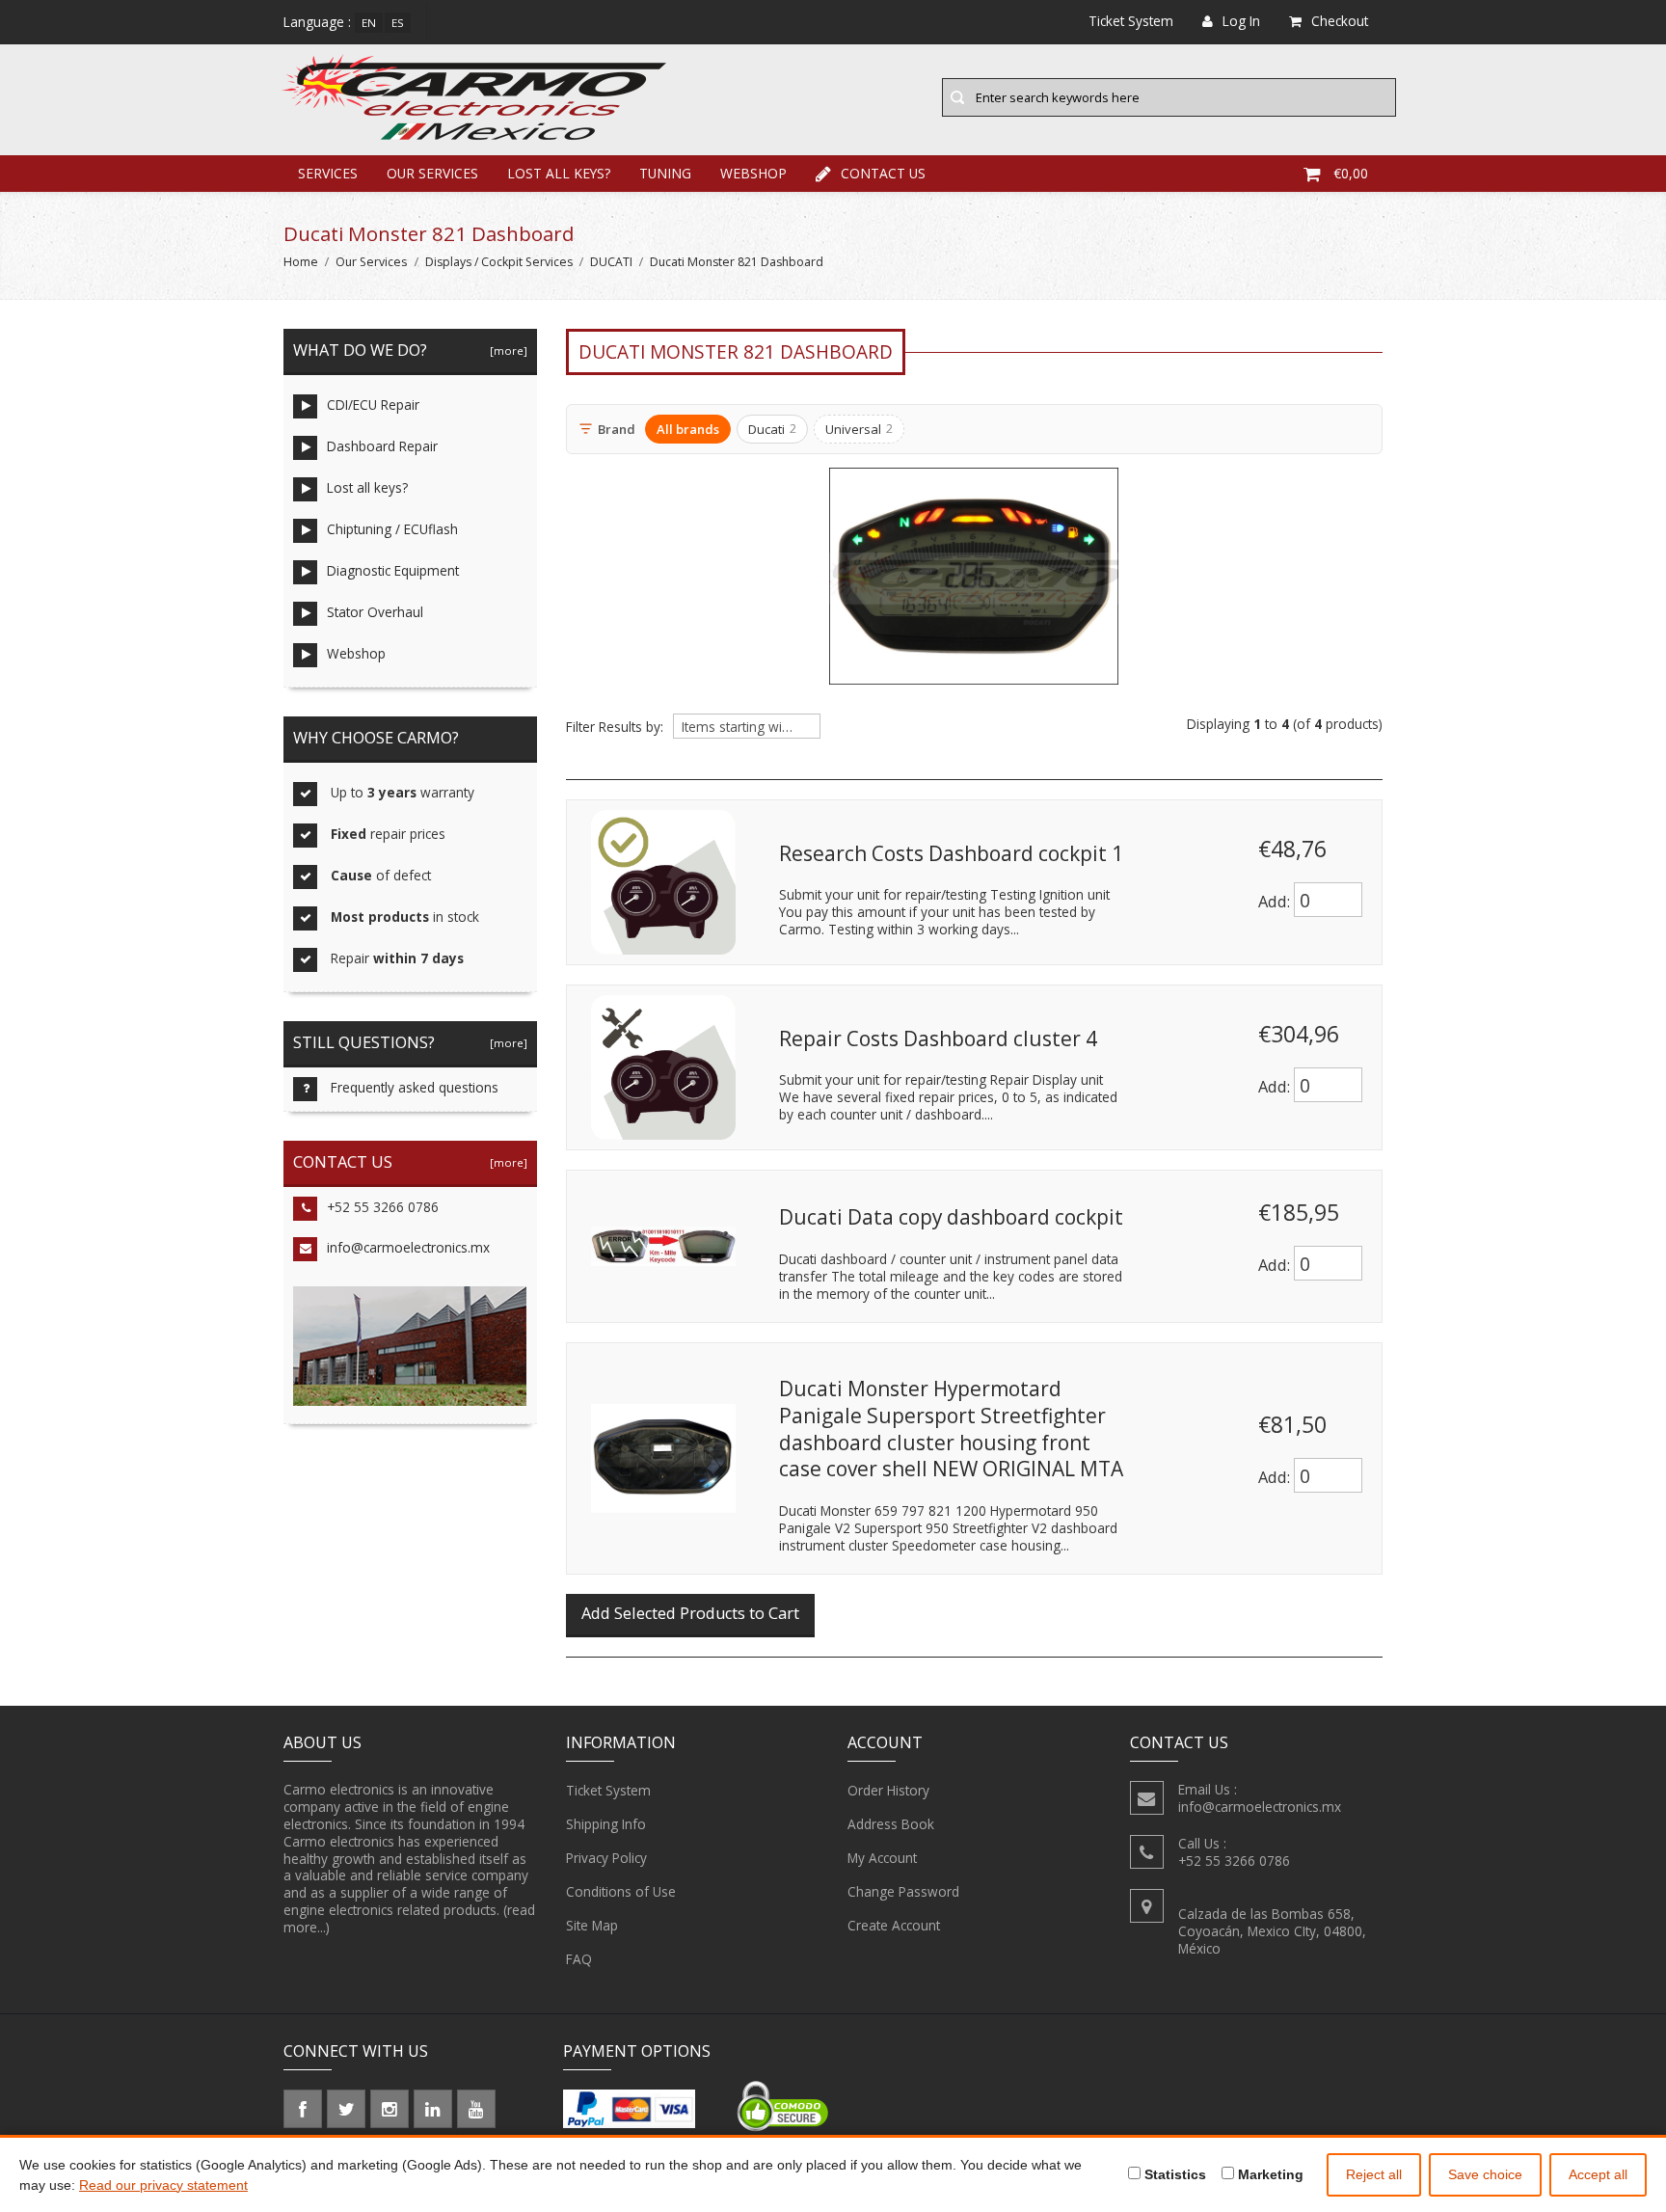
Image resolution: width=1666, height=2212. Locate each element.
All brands (688, 429)
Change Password (903, 1891)
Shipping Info (606, 1824)
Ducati (772, 429)
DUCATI (611, 262)
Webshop (753, 173)
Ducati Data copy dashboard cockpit (951, 1217)
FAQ (579, 1959)
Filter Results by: (615, 727)
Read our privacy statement (163, 2185)
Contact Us (883, 173)
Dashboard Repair (382, 446)
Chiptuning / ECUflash (392, 529)
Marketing (1269, 2174)
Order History (888, 1790)
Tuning (665, 173)
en (369, 23)
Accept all (1598, 2174)
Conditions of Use (621, 1891)
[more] (506, 351)
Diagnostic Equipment (393, 570)
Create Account (894, 1925)
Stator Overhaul (375, 612)
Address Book (891, 1824)
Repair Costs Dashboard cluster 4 (938, 1039)
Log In (1241, 21)
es (398, 23)
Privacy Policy (606, 1858)
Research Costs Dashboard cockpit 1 (951, 853)
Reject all (1374, 2174)
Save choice (1485, 2174)
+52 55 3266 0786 (383, 1207)
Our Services (432, 173)
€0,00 (1351, 173)
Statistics (1173, 2174)
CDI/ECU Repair (373, 405)
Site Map (592, 1925)
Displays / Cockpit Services (499, 262)
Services (328, 173)
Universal (859, 429)
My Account (882, 1858)
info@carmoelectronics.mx (408, 1247)
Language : (317, 22)
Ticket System (608, 1790)
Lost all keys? (559, 173)
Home (301, 262)
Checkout (1340, 21)
